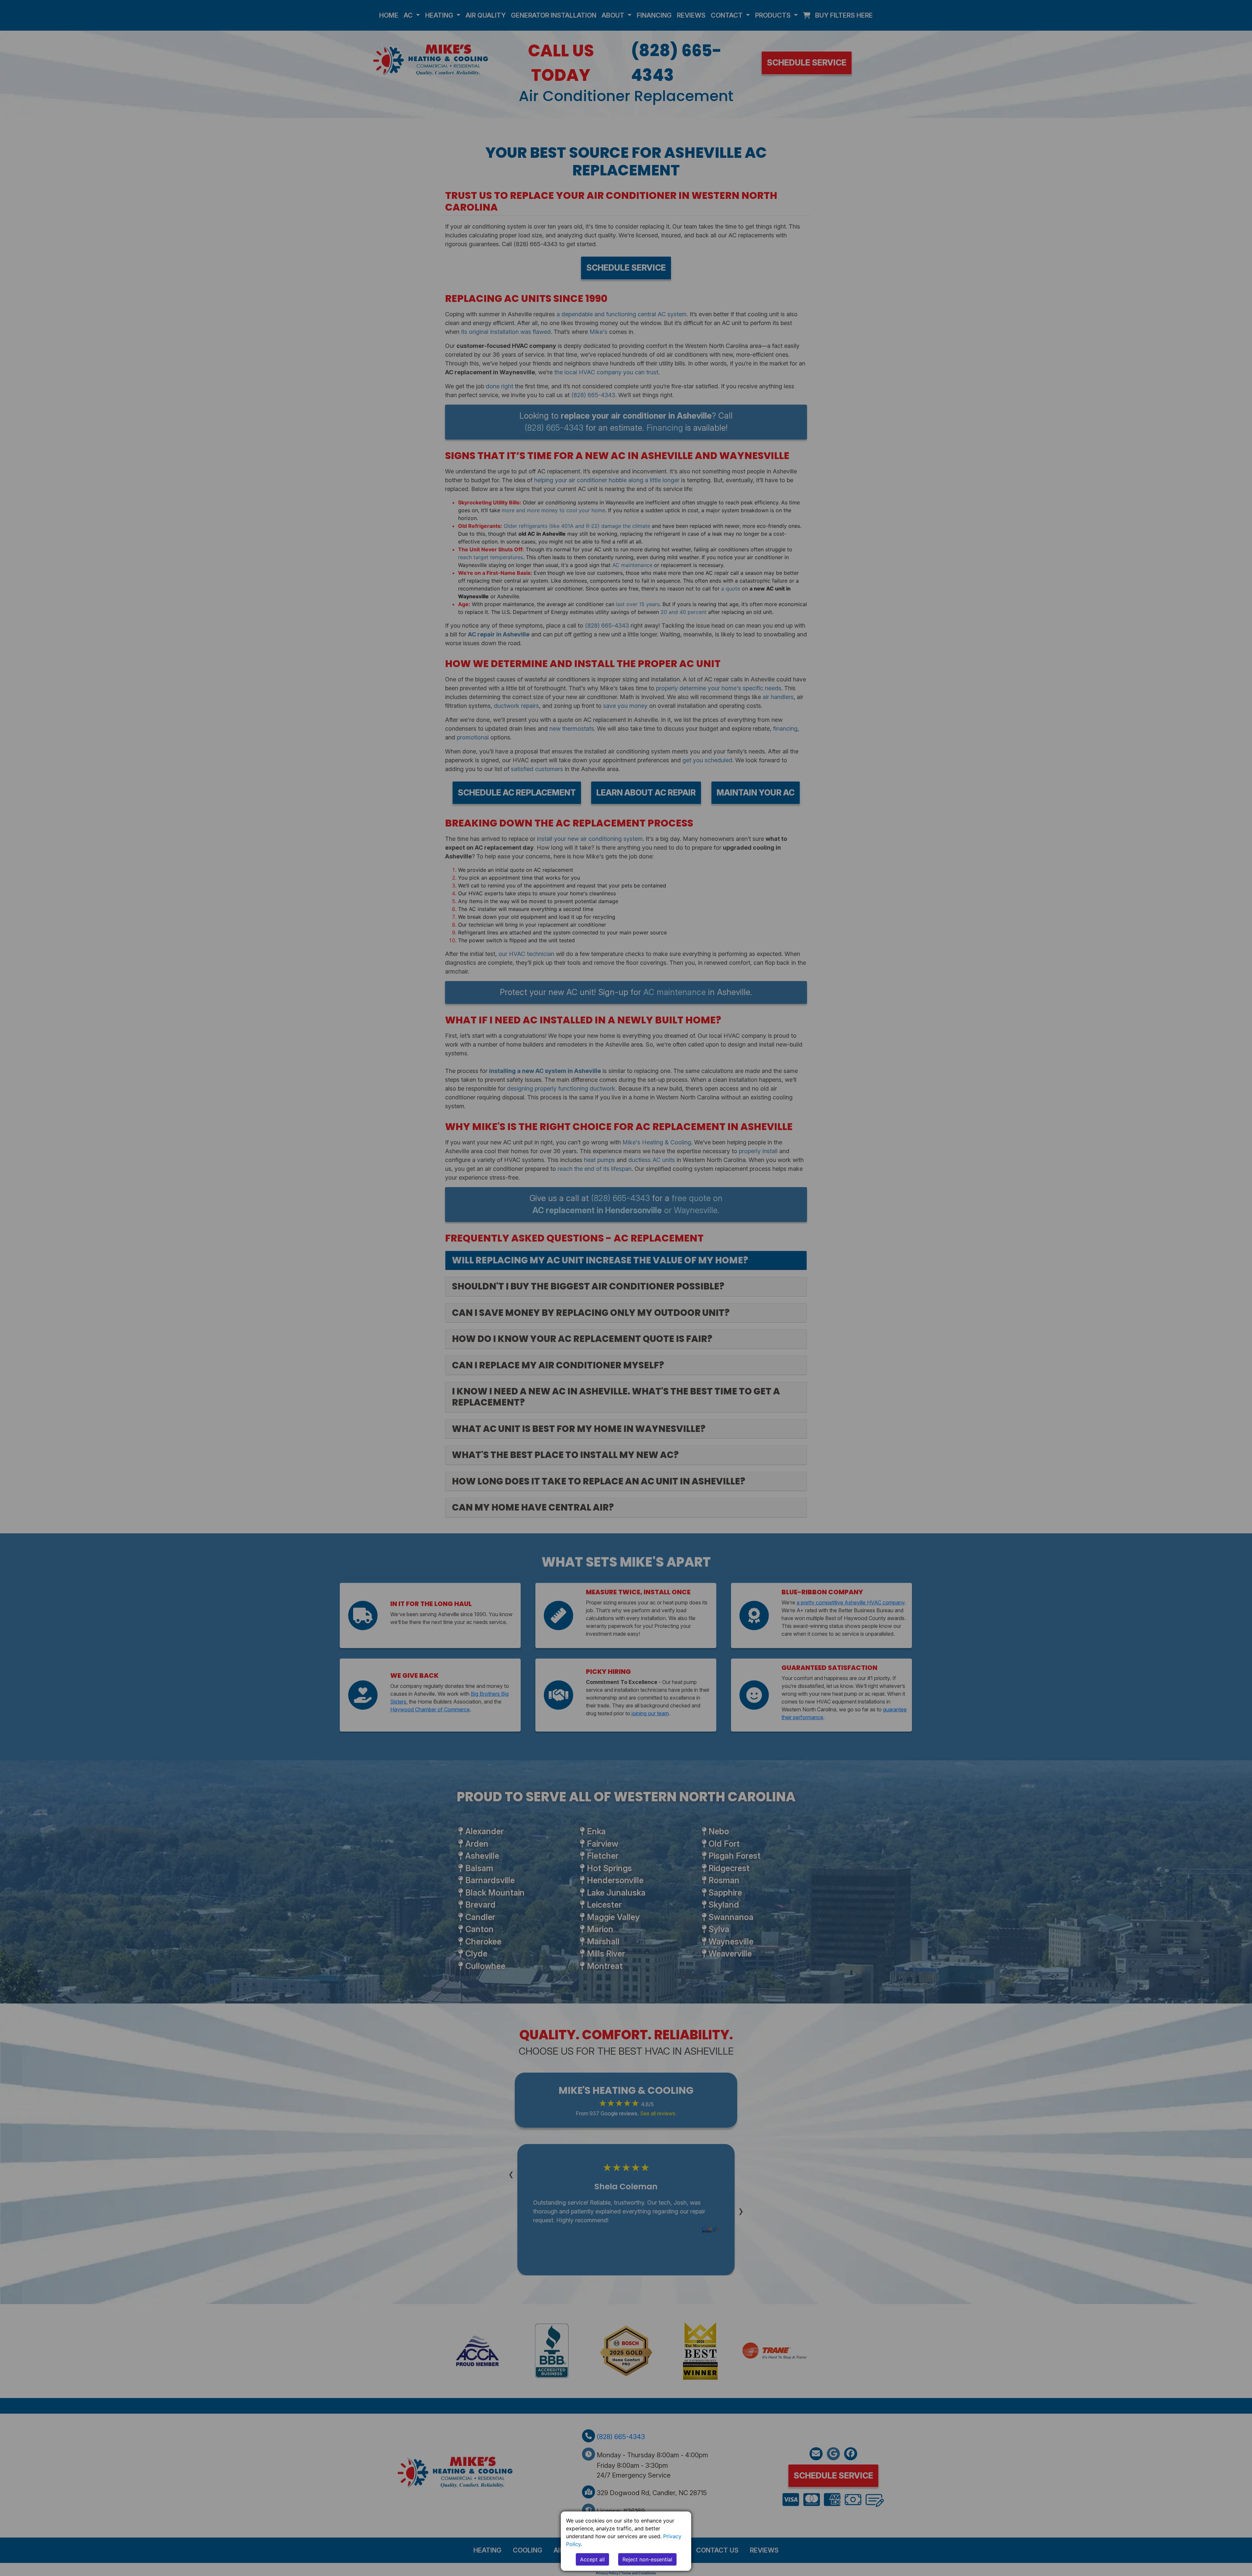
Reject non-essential (647, 2559)
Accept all (592, 2559)
